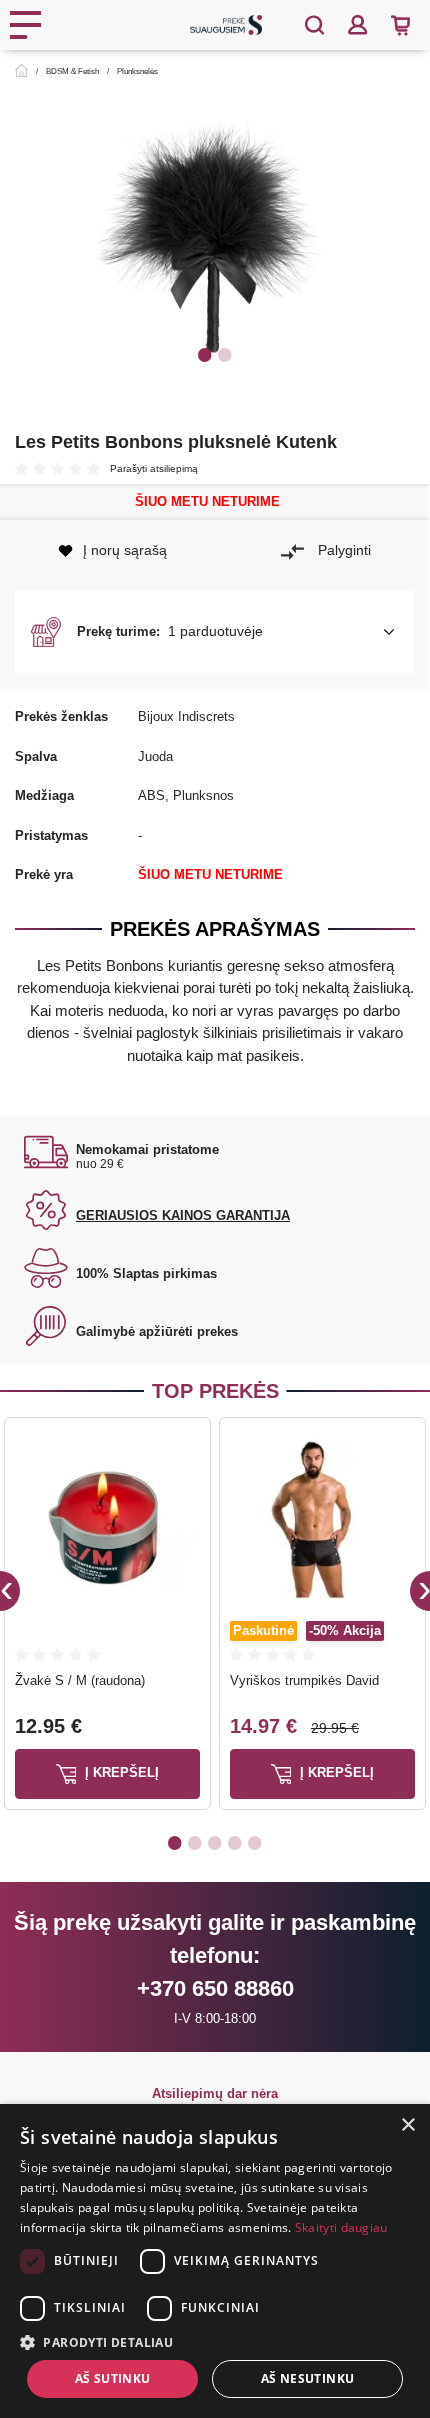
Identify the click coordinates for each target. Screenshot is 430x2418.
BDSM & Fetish (72, 71)
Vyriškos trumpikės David (304, 1680)
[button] (214, 632)
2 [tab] (225, 354)
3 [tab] (215, 1842)
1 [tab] (205, 354)
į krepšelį (120, 1772)
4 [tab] (235, 1842)
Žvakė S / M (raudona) (80, 1680)
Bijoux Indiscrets (186, 716)
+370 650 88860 (215, 1988)
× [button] (407, 2125)
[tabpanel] (215, 244)
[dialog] (215, 2261)
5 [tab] (255, 1842)
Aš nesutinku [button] (308, 2378)
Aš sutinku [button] (113, 2378)
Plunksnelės (137, 71)
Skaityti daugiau (341, 2227)
